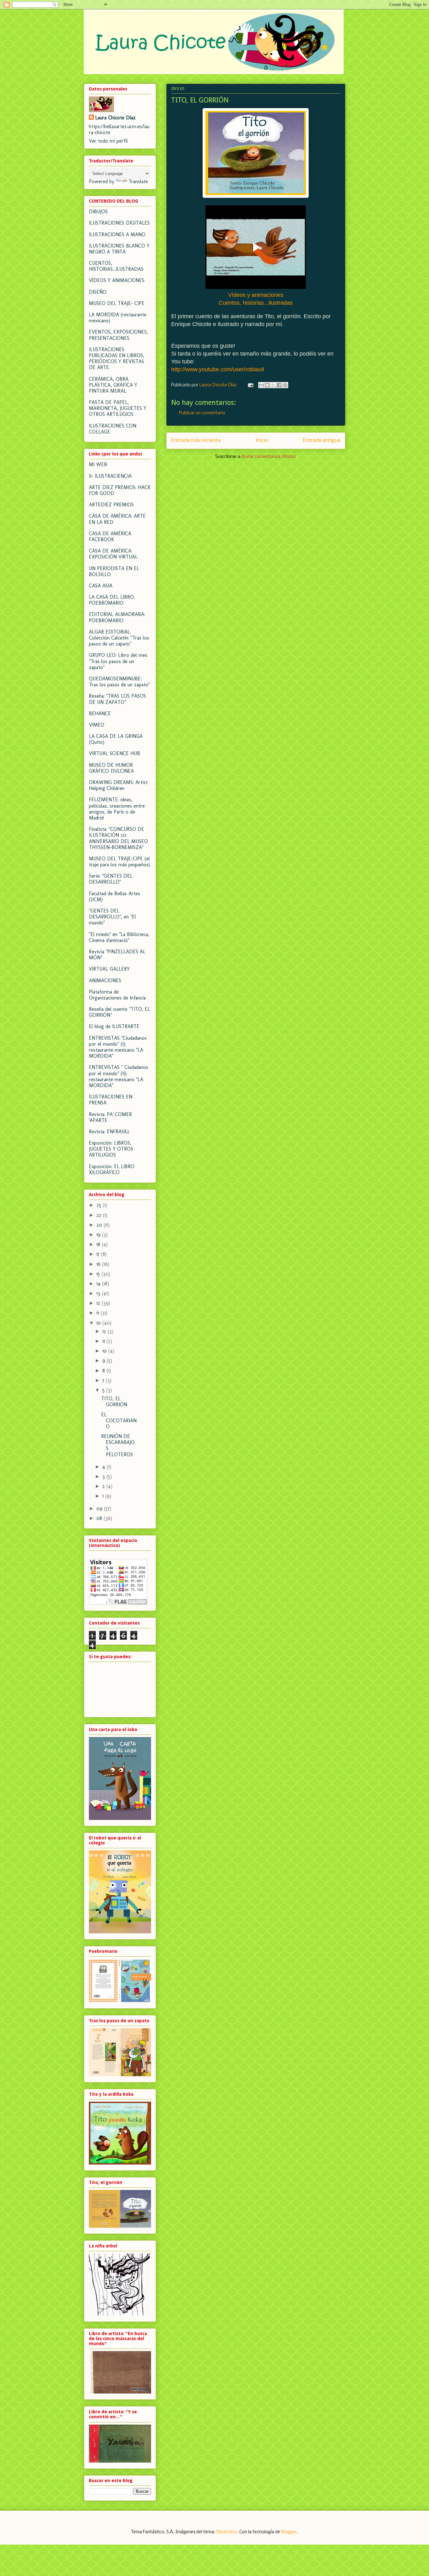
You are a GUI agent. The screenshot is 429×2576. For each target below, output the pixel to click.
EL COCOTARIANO (119, 1421)
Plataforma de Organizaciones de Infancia (117, 995)
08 (100, 1518)
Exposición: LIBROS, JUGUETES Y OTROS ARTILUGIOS (111, 1149)
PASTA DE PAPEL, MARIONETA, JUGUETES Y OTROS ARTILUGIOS (118, 408)
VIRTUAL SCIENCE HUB (114, 753)
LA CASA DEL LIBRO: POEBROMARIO (112, 600)
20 (100, 1225)
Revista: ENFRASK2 (109, 1132)
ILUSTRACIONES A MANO (117, 234)
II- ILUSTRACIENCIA (110, 476)
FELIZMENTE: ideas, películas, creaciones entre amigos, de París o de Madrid (117, 809)
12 (99, 1303)
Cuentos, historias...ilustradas (256, 303)
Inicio (262, 441)
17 (99, 1254)
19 (99, 1235)
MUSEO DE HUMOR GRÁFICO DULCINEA (111, 768)
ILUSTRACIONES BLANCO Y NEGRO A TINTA (119, 249)
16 (99, 1264)
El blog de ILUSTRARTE (114, 1026)
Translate (138, 181)
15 (99, 1274)
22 (100, 1215)
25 (100, 1205)
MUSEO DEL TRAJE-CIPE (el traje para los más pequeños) (119, 862)
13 (99, 1293)
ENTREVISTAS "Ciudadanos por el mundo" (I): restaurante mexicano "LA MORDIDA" (118, 1047)
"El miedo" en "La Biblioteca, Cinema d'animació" (119, 937)
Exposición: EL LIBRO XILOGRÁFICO (112, 1169)
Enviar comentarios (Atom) (269, 457)
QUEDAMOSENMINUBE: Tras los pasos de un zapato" (119, 682)
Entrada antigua (322, 441)
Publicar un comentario (202, 413)
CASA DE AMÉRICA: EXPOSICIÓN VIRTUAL (113, 554)
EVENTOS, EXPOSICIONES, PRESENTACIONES (118, 335)
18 (99, 1244)
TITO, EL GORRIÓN (114, 1402)
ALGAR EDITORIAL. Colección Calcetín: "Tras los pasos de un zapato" (119, 638)
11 (98, 1313)
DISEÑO (98, 292)
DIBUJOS (98, 212)
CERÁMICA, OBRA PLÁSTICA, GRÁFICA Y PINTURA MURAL (113, 385)
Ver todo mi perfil (108, 141)
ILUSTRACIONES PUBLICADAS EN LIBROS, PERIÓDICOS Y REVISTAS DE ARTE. (117, 359)
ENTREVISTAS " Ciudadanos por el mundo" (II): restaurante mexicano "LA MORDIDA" (119, 1076)
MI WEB (98, 464)
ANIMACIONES (105, 980)
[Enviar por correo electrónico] (261, 385)
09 (100, 1509)
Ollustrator (227, 2532)
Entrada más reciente (196, 441)
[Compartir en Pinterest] (285, 385)
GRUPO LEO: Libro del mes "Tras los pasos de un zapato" (118, 661)
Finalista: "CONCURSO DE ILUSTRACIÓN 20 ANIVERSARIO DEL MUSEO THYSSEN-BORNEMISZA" (118, 838)
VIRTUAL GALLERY (109, 969)
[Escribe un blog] (267, 385)
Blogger (289, 2532)
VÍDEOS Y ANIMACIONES (117, 280)
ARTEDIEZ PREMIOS (111, 505)
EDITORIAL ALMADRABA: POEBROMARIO (117, 617)
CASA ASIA (101, 586)
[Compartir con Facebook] (279, 385)
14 (99, 1284)
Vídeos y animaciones (256, 295)
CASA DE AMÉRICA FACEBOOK (110, 536)
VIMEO (97, 725)
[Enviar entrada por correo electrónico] (250, 385)
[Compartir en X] (273, 385)
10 (99, 1323)
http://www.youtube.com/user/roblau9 (218, 369)
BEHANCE (100, 713)
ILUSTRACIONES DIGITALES (119, 223)
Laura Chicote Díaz (115, 118)
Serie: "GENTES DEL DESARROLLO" (111, 879)
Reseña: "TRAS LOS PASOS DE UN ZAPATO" (117, 699)
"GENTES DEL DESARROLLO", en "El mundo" (112, 917)
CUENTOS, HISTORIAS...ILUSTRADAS (116, 266)
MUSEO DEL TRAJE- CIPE (117, 303)
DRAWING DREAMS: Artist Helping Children (118, 785)
